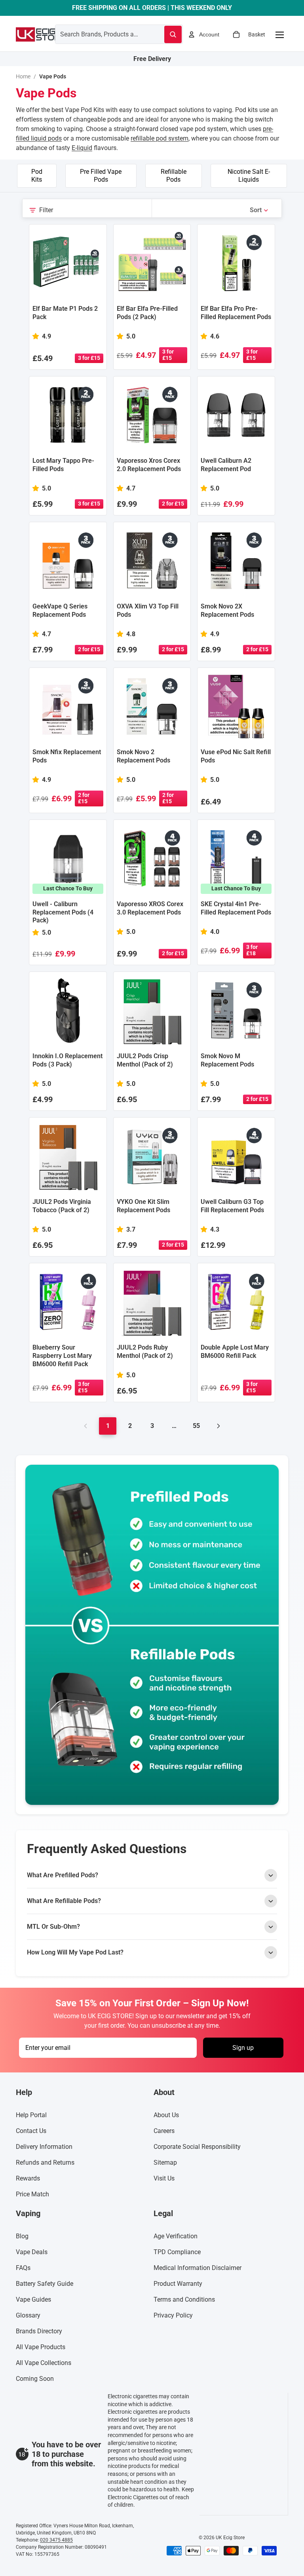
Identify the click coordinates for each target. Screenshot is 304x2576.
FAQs (23, 2268)
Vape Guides (33, 2300)
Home (23, 76)
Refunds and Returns (45, 2163)
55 (196, 1426)
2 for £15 (173, 504)
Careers (164, 2131)
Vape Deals (32, 2252)
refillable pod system (160, 138)
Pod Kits (37, 176)
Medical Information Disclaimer (198, 2268)
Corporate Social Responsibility (197, 2147)
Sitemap (165, 2163)
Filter (46, 210)
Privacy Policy (173, 2316)
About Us (166, 2115)
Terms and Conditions (184, 2300)
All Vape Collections (44, 2363)
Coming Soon (35, 2379)
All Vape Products (41, 2347)
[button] (259, 210)
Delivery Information (44, 2147)
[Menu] (279, 34)
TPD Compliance (177, 2252)
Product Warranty (178, 2284)
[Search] (173, 34)
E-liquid (82, 148)
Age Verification (176, 2237)
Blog (22, 2237)
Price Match (32, 2195)
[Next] (218, 1426)
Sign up (243, 2048)
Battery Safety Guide (45, 2284)
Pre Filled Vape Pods (101, 176)
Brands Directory (39, 2332)
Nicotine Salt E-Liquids (249, 176)
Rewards (28, 2179)
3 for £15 (89, 358)
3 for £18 (252, 950)
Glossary (28, 2316)
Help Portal (31, 2115)
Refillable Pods (174, 176)
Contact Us (31, 2131)
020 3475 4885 (56, 2540)
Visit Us (164, 2179)
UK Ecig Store (230, 2538)
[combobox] (100, 34)
